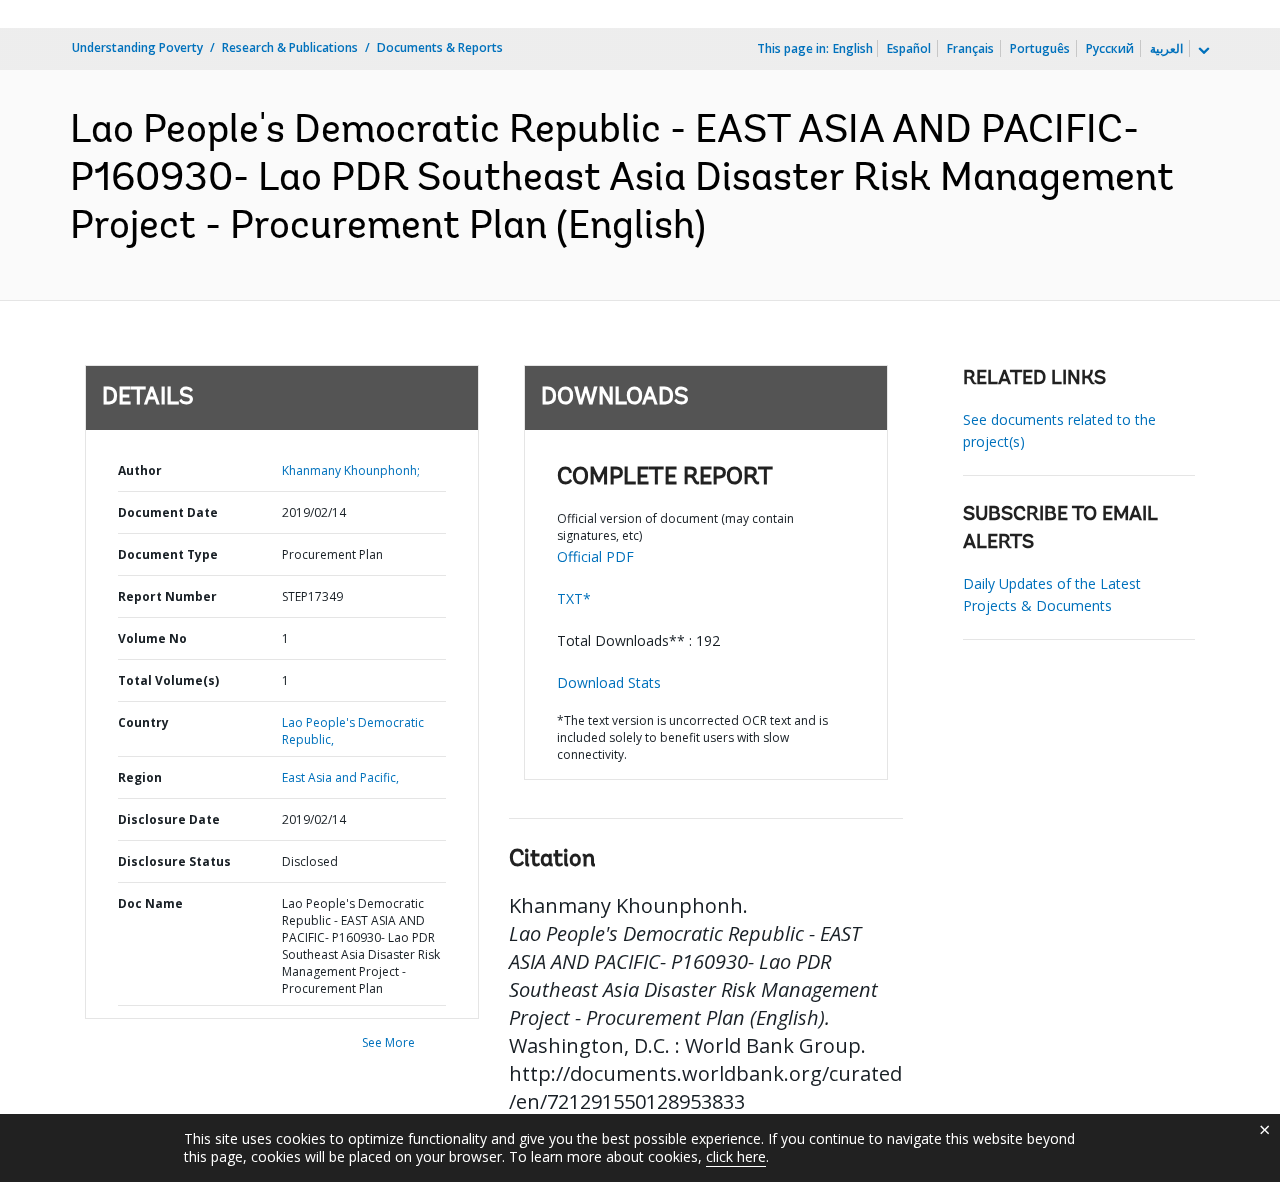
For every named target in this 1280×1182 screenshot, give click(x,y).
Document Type (168, 554)
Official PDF (595, 556)
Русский (1110, 48)
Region (140, 777)
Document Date (168, 512)
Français (970, 48)
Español (909, 48)
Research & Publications (290, 47)
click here (736, 1156)
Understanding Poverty (137, 47)
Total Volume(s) (168, 680)
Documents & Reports (440, 47)
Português (1040, 48)
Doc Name (150, 903)
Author (140, 470)
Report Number (167, 596)
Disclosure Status (174, 861)
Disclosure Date (169, 819)
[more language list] (1202, 51)
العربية (1166, 48)
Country (143, 722)
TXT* (574, 598)
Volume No (152, 638)
